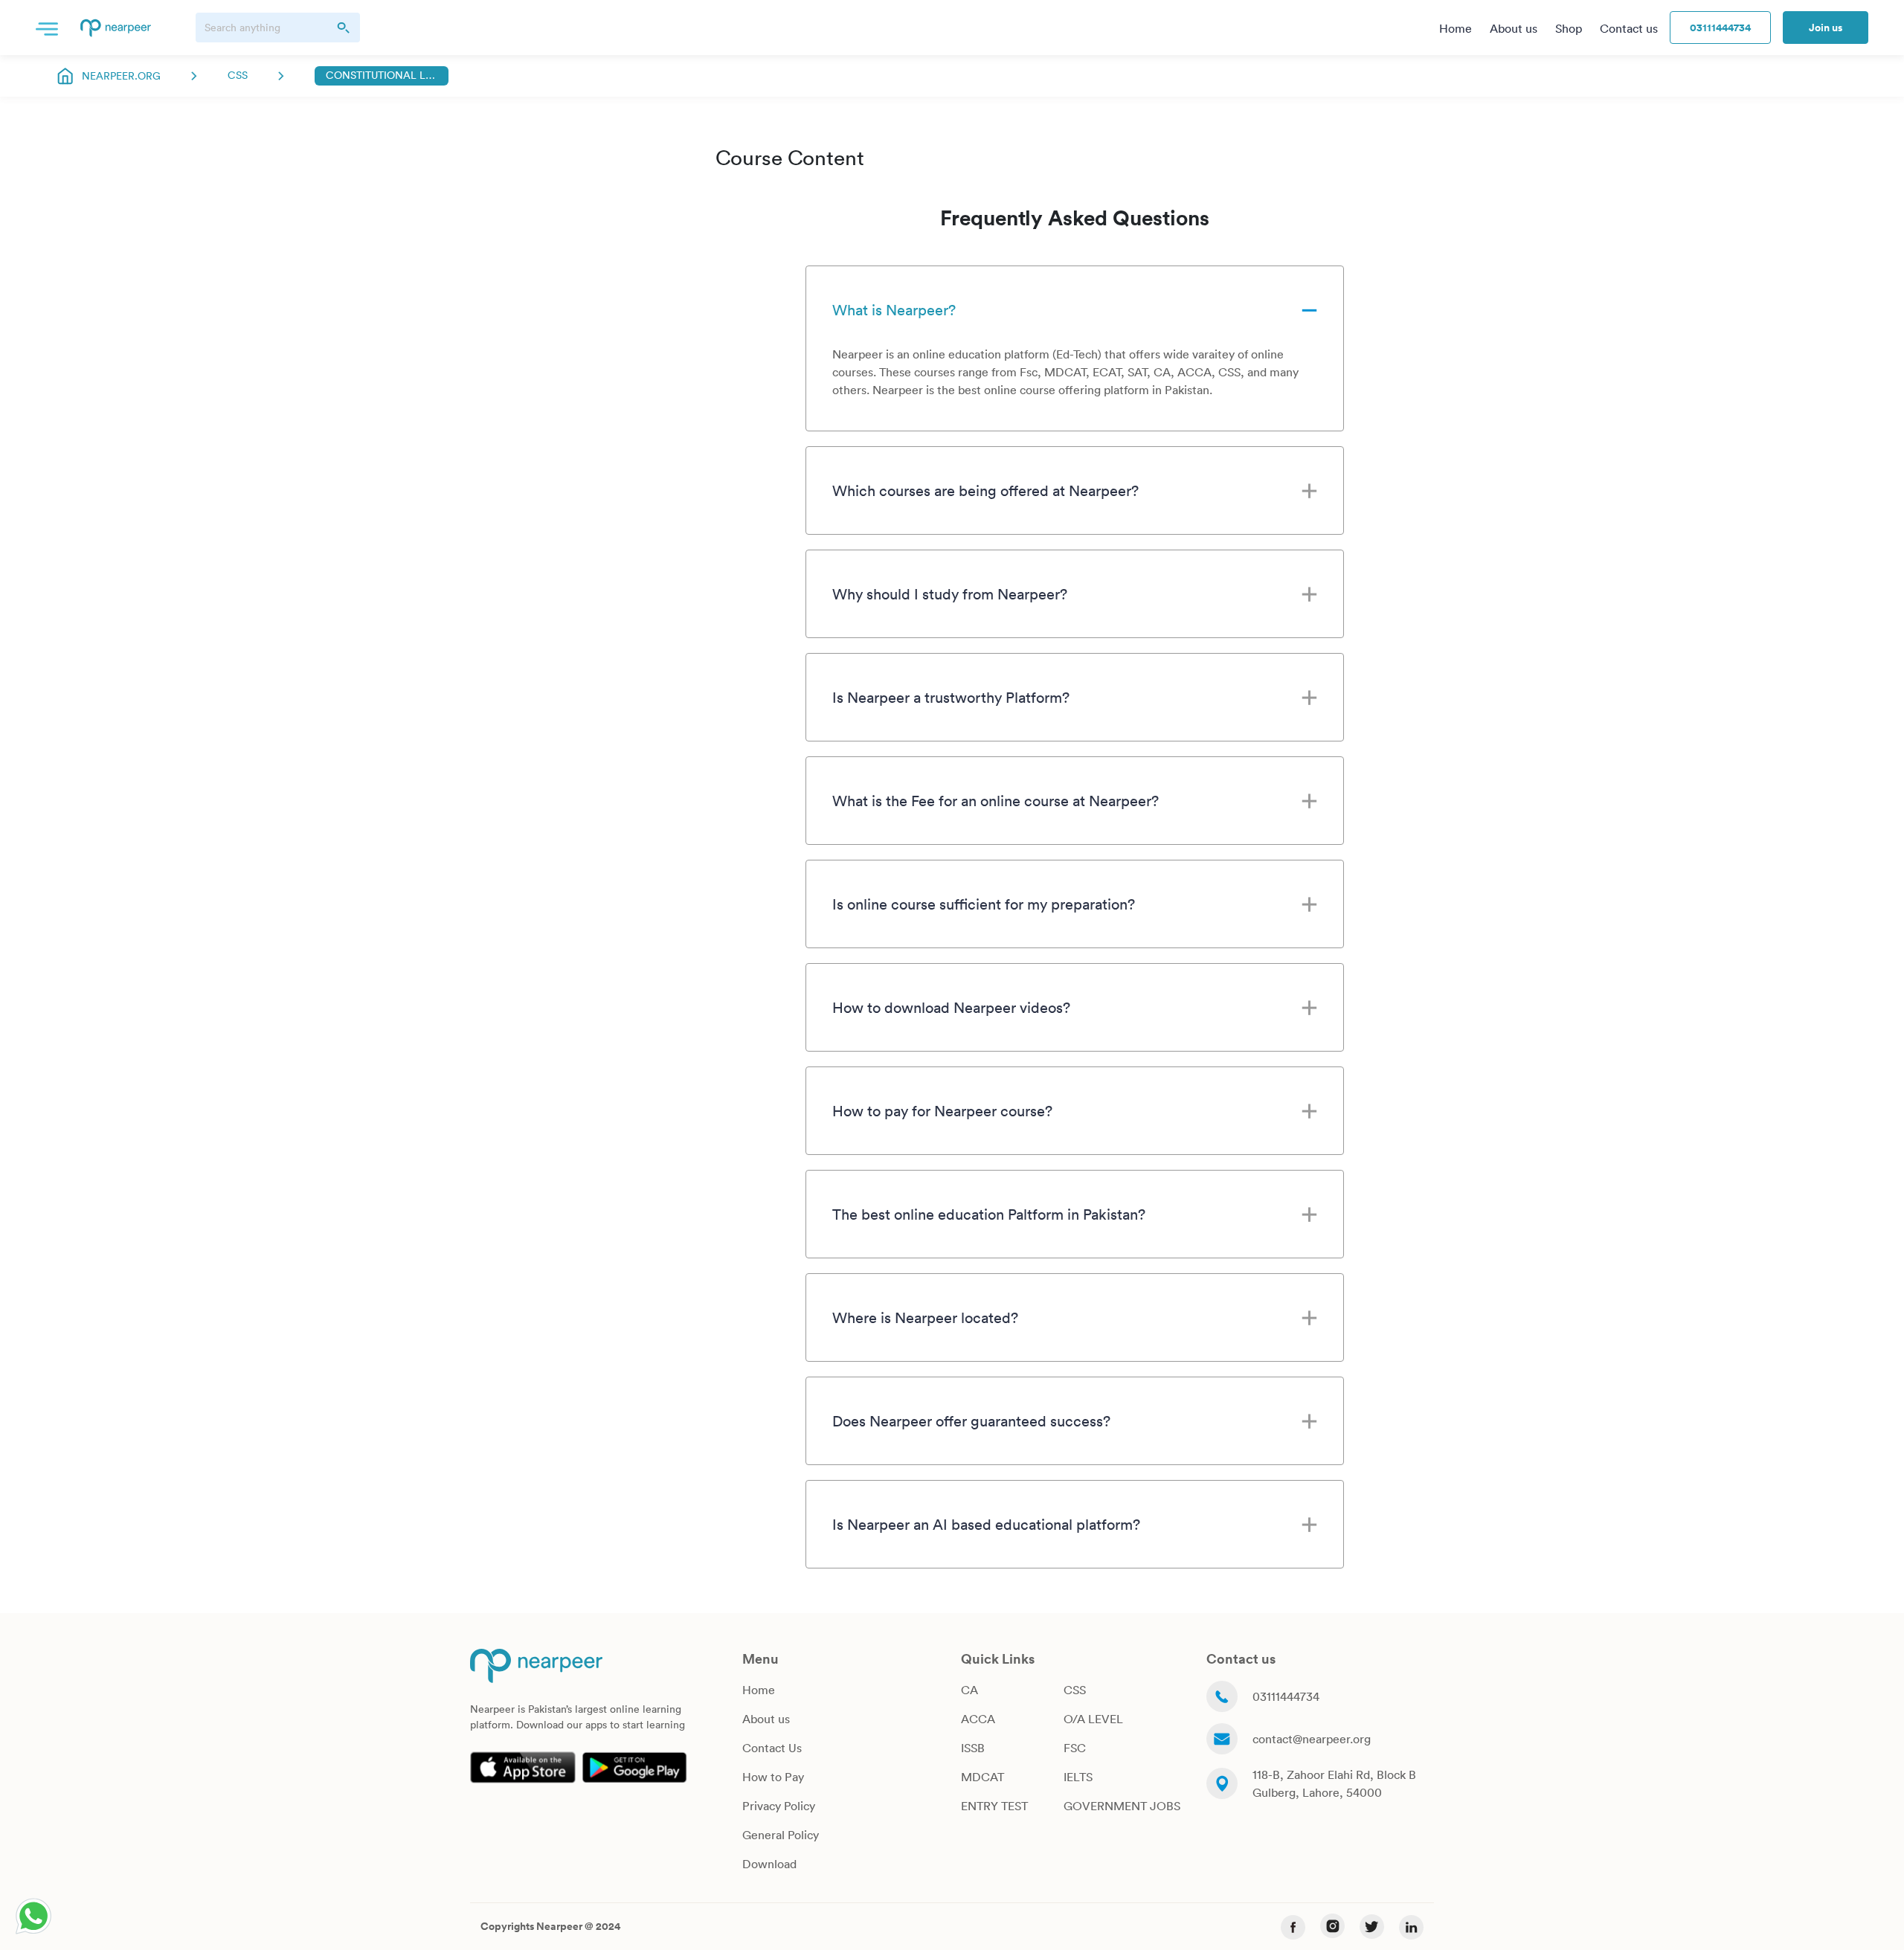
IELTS (1078, 1777)
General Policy (781, 1835)
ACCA (978, 1719)
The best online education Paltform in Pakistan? (989, 1214)
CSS (238, 75)
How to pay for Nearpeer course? (942, 1110)
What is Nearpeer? (894, 309)
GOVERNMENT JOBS (1122, 1806)
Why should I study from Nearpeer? (950, 593)
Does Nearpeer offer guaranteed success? (971, 1420)
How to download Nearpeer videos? (951, 1007)
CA (969, 1690)
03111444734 (1720, 28)
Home (759, 1690)
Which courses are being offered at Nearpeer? (985, 490)
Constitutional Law (382, 75)
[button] (47, 28)
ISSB (973, 1748)
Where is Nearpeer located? (925, 1317)
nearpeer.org (121, 75)
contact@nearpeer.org (1312, 1739)
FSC (1075, 1748)
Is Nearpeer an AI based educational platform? (986, 1524)
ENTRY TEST (994, 1806)
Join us (1826, 28)
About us (766, 1719)
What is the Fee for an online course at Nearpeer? (996, 800)
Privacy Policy (779, 1806)
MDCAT (982, 1777)
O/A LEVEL (1093, 1719)
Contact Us (772, 1748)
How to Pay (773, 1777)
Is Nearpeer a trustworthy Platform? (951, 697)
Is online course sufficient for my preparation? (984, 904)
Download (769, 1864)
